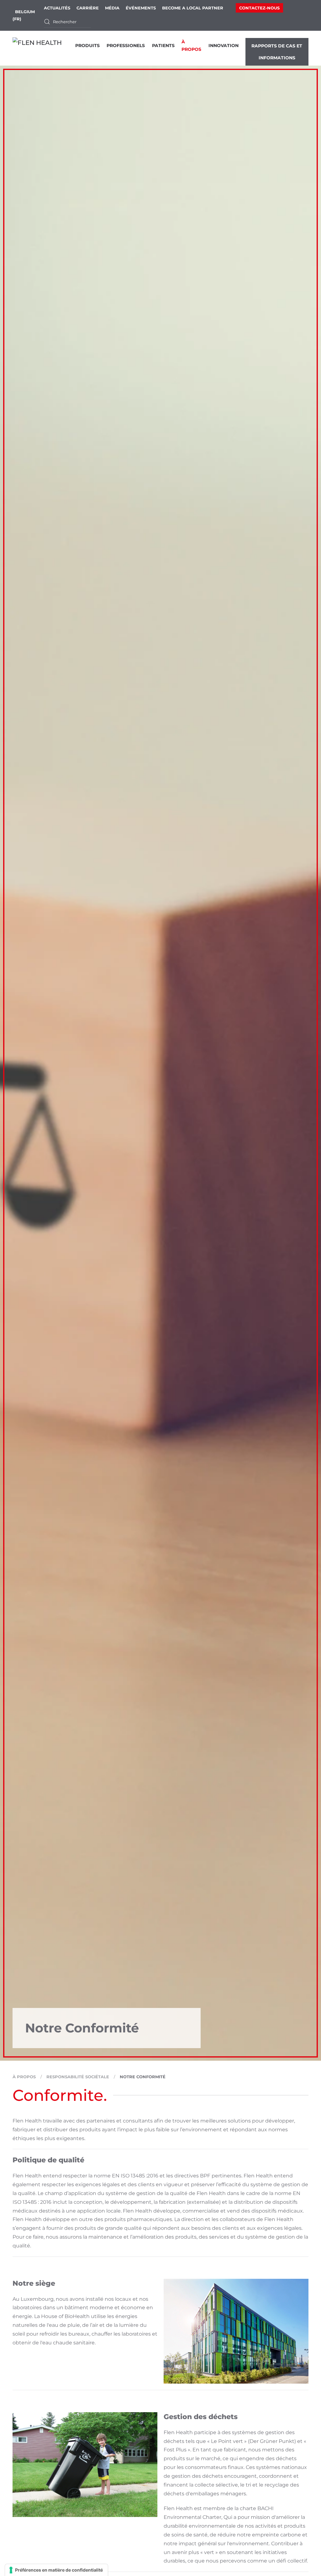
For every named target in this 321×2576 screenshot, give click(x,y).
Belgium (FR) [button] (24, 15)
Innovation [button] (224, 46)
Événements (141, 8)
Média (112, 8)
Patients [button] (163, 46)
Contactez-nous (259, 8)
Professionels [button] (126, 46)
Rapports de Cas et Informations (277, 52)
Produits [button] (87, 46)
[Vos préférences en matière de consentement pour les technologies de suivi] (56, 2570)
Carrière (88, 8)
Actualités (57, 8)
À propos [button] (191, 45)
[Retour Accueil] (44, 48)
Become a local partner (193, 8)
